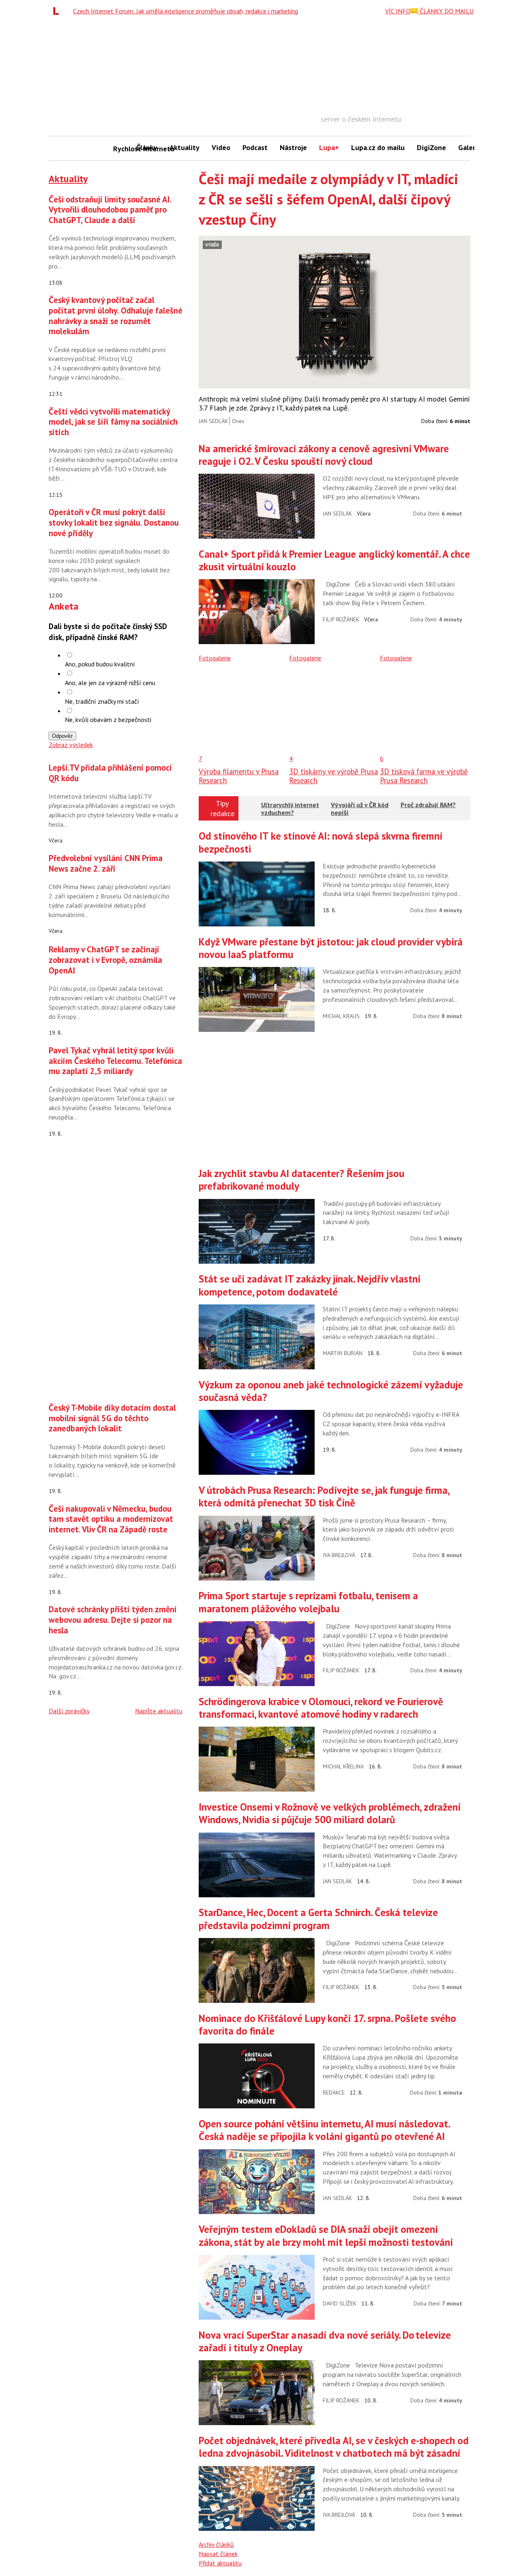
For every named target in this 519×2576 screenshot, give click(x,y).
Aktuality (184, 147)
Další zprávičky (69, 1711)
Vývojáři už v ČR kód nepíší (360, 809)
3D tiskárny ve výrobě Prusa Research (333, 776)
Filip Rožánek (341, 619)
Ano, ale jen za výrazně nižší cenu (110, 683)
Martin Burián (343, 1353)
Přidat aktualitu (220, 2563)
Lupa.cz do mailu (378, 147)
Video (221, 147)
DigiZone (431, 147)
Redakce (334, 2093)
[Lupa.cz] (58, 11)
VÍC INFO (398, 11)
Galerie (470, 147)
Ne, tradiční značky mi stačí (102, 701)
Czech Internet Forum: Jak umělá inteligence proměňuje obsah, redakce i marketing (186, 11)
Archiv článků (216, 2544)
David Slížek (340, 2303)
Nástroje (293, 147)
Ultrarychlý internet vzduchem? (290, 809)
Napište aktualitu (159, 1711)
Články (147, 147)
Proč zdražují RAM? (428, 805)
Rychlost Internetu (122, 149)
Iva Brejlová (339, 1555)
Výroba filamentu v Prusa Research (239, 776)
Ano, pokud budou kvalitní (100, 664)
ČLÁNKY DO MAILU (446, 11)
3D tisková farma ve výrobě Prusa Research (424, 776)
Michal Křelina (343, 1766)
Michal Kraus (341, 1016)
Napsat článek (218, 2554)
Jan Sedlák (213, 421)
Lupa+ (329, 147)
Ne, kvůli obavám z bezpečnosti (108, 720)
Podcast (255, 147)
